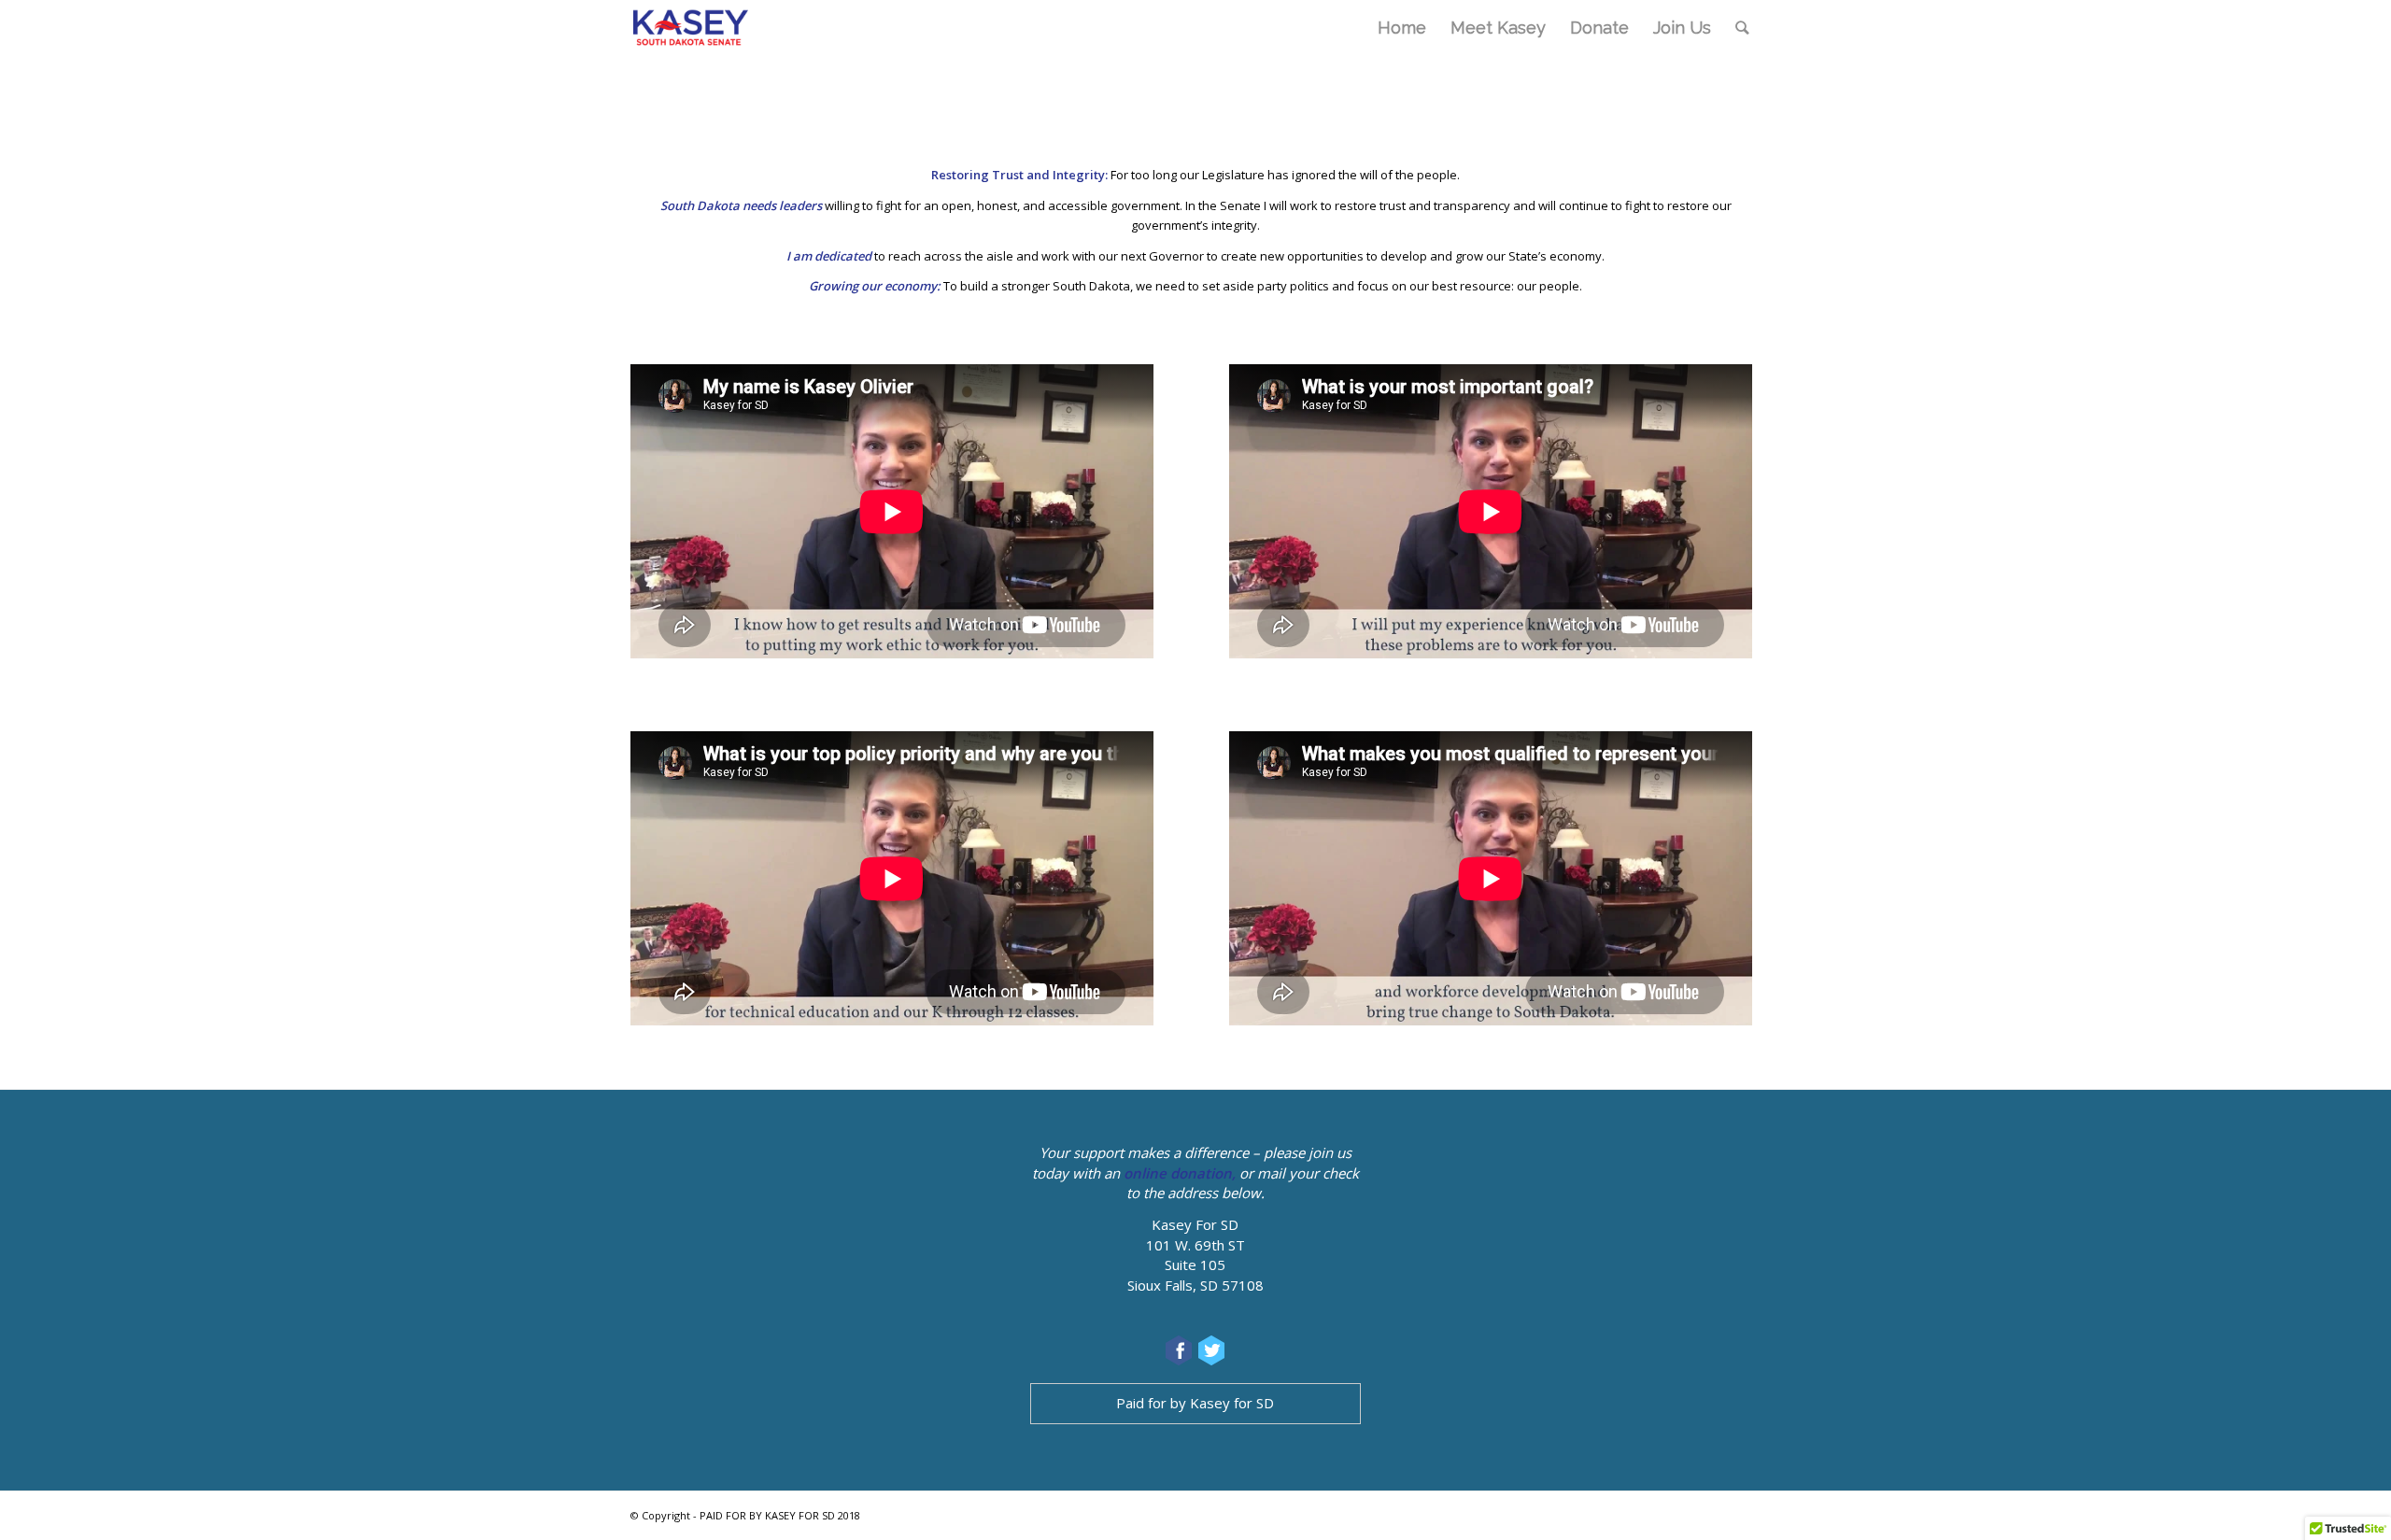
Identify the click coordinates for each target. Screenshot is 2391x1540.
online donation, (1180, 1173)
